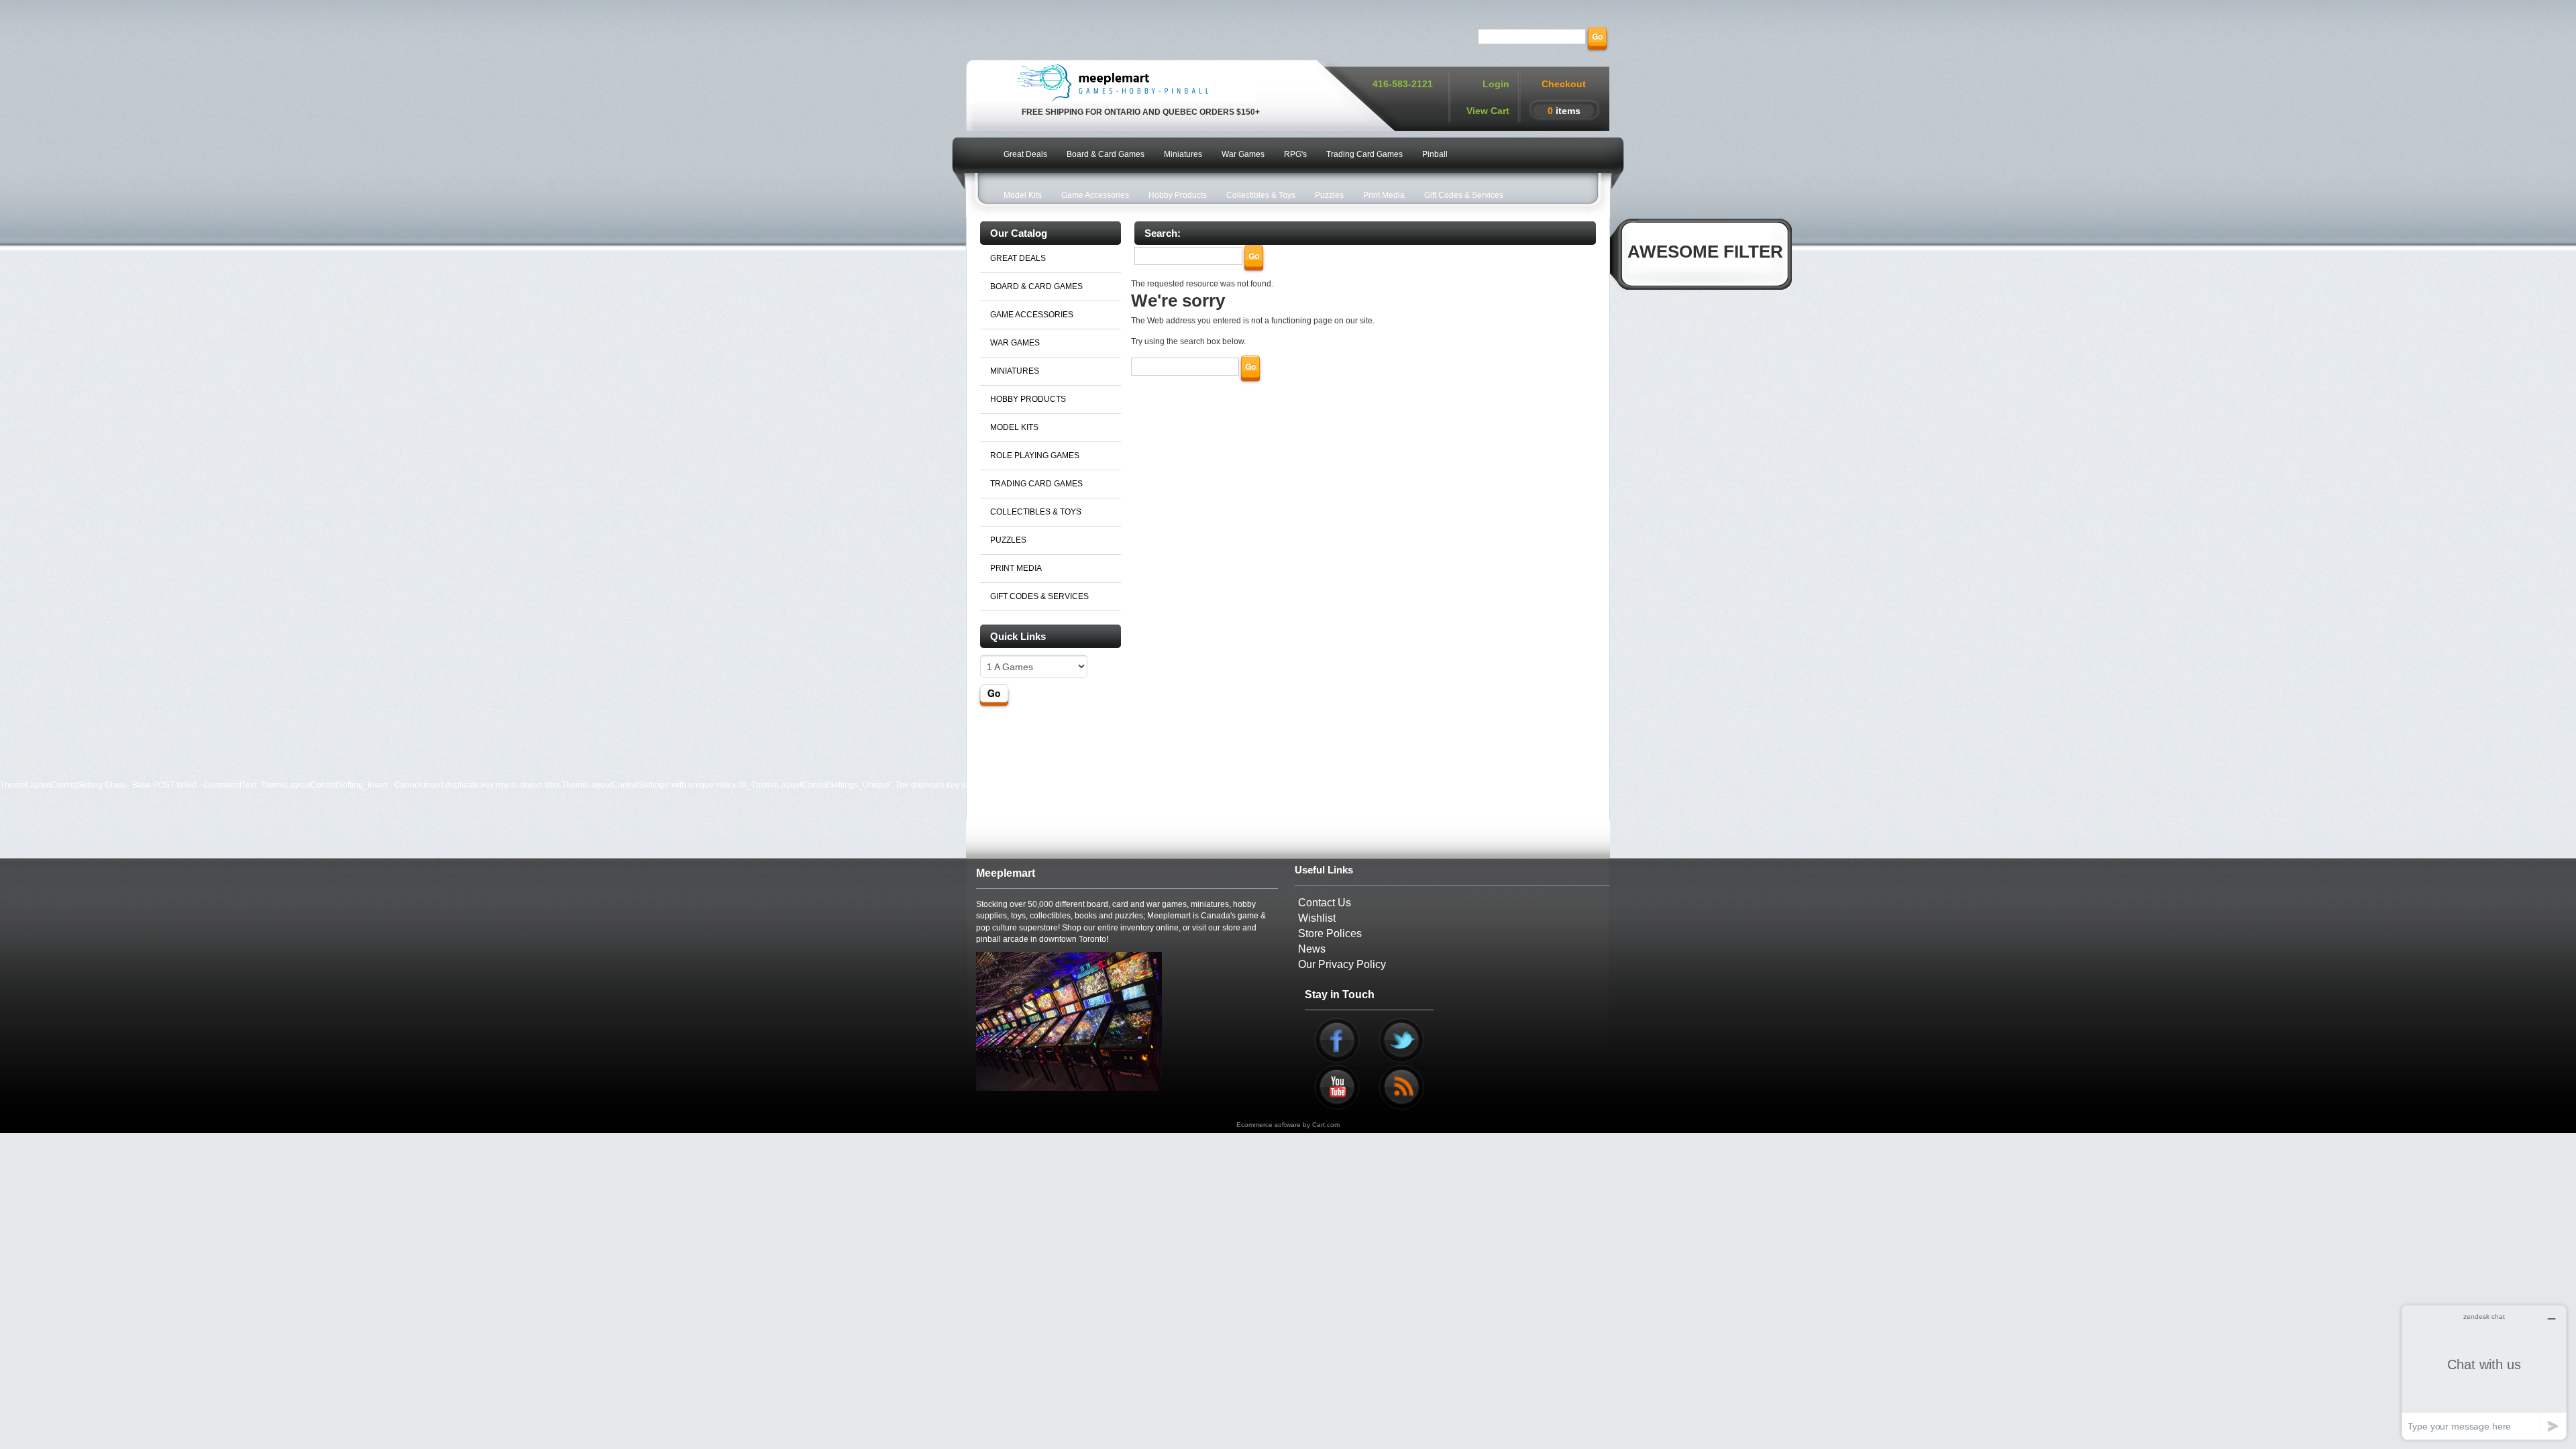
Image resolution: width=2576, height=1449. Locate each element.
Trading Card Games (1364, 154)
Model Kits (1023, 195)
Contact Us (1325, 903)
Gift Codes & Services (1464, 195)
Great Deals (1025, 154)
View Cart (1488, 111)
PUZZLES (1008, 540)
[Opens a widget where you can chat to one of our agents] (2484, 1372)
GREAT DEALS (1018, 258)
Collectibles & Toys (1261, 195)
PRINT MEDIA (1016, 568)
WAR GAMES (1015, 343)
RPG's (1295, 154)
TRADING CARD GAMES (1036, 484)
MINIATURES (1015, 371)
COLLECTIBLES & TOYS (1036, 512)
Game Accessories (1095, 195)
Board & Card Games (1106, 154)
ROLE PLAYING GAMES (1035, 455)
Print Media (1384, 195)
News (1312, 949)
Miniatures (1183, 154)
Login (1496, 84)
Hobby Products (1178, 195)
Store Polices (1330, 933)
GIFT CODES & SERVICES (1039, 596)
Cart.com (1326, 1125)
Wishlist (1317, 918)
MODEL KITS (1014, 427)
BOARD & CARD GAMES (1036, 286)
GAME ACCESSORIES (1032, 315)
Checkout (1564, 84)
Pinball (1435, 154)
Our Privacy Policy (1342, 964)
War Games (1243, 154)
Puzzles (1329, 195)
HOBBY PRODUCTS (1028, 399)
